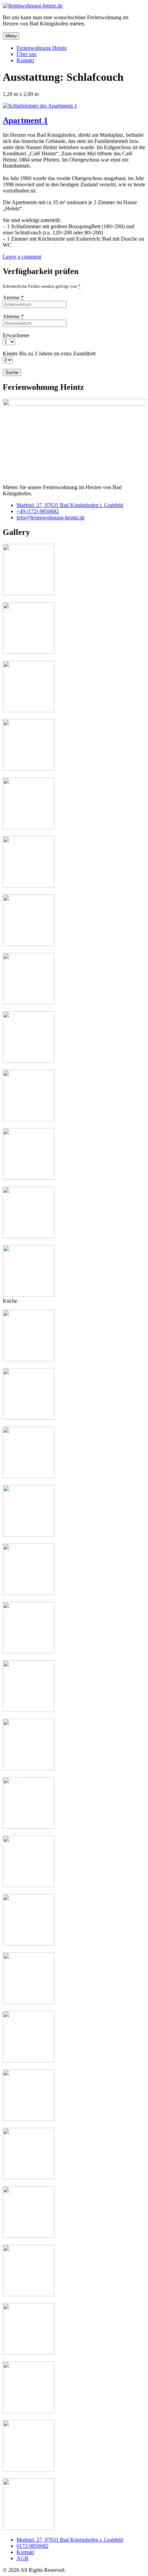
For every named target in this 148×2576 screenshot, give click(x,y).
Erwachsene (16, 335)
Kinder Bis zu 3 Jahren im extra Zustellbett (49, 354)
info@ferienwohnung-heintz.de (51, 518)
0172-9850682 (33, 2546)
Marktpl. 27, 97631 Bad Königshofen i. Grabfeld (70, 505)
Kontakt (25, 2552)
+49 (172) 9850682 (38, 511)
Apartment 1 (25, 120)
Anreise (13, 298)
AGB (23, 2558)
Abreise (13, 316)
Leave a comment (22, 257)
